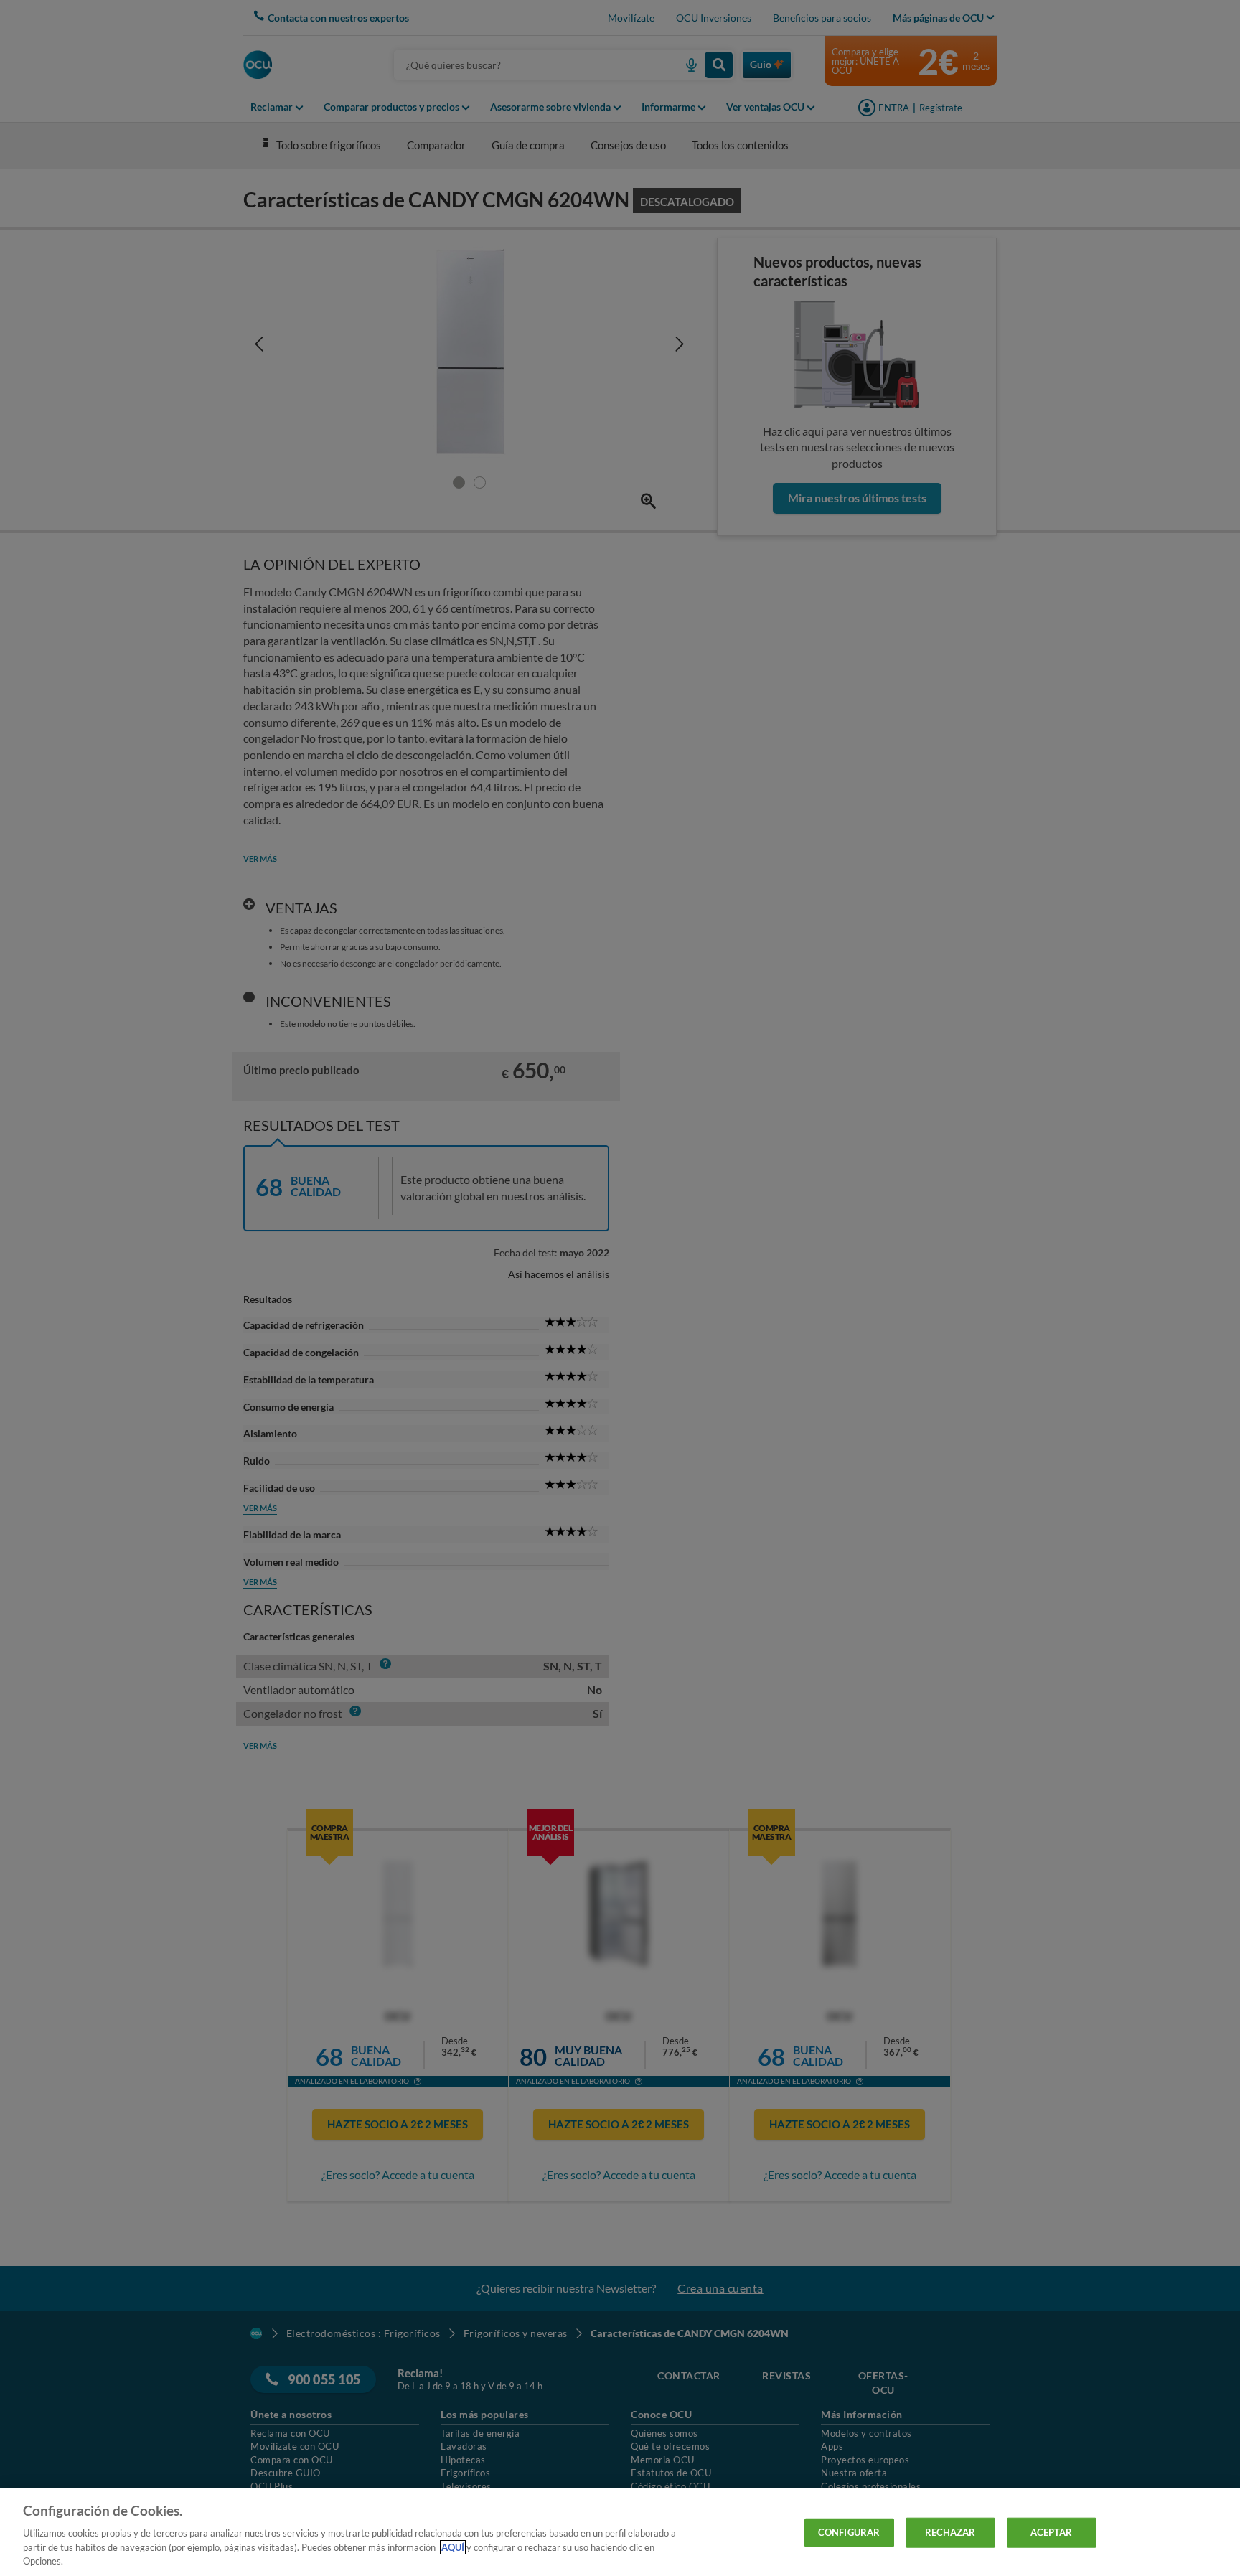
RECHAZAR (950, 2532)
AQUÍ (453, 2547)
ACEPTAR (1052, 2532)
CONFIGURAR (849, 2532)
